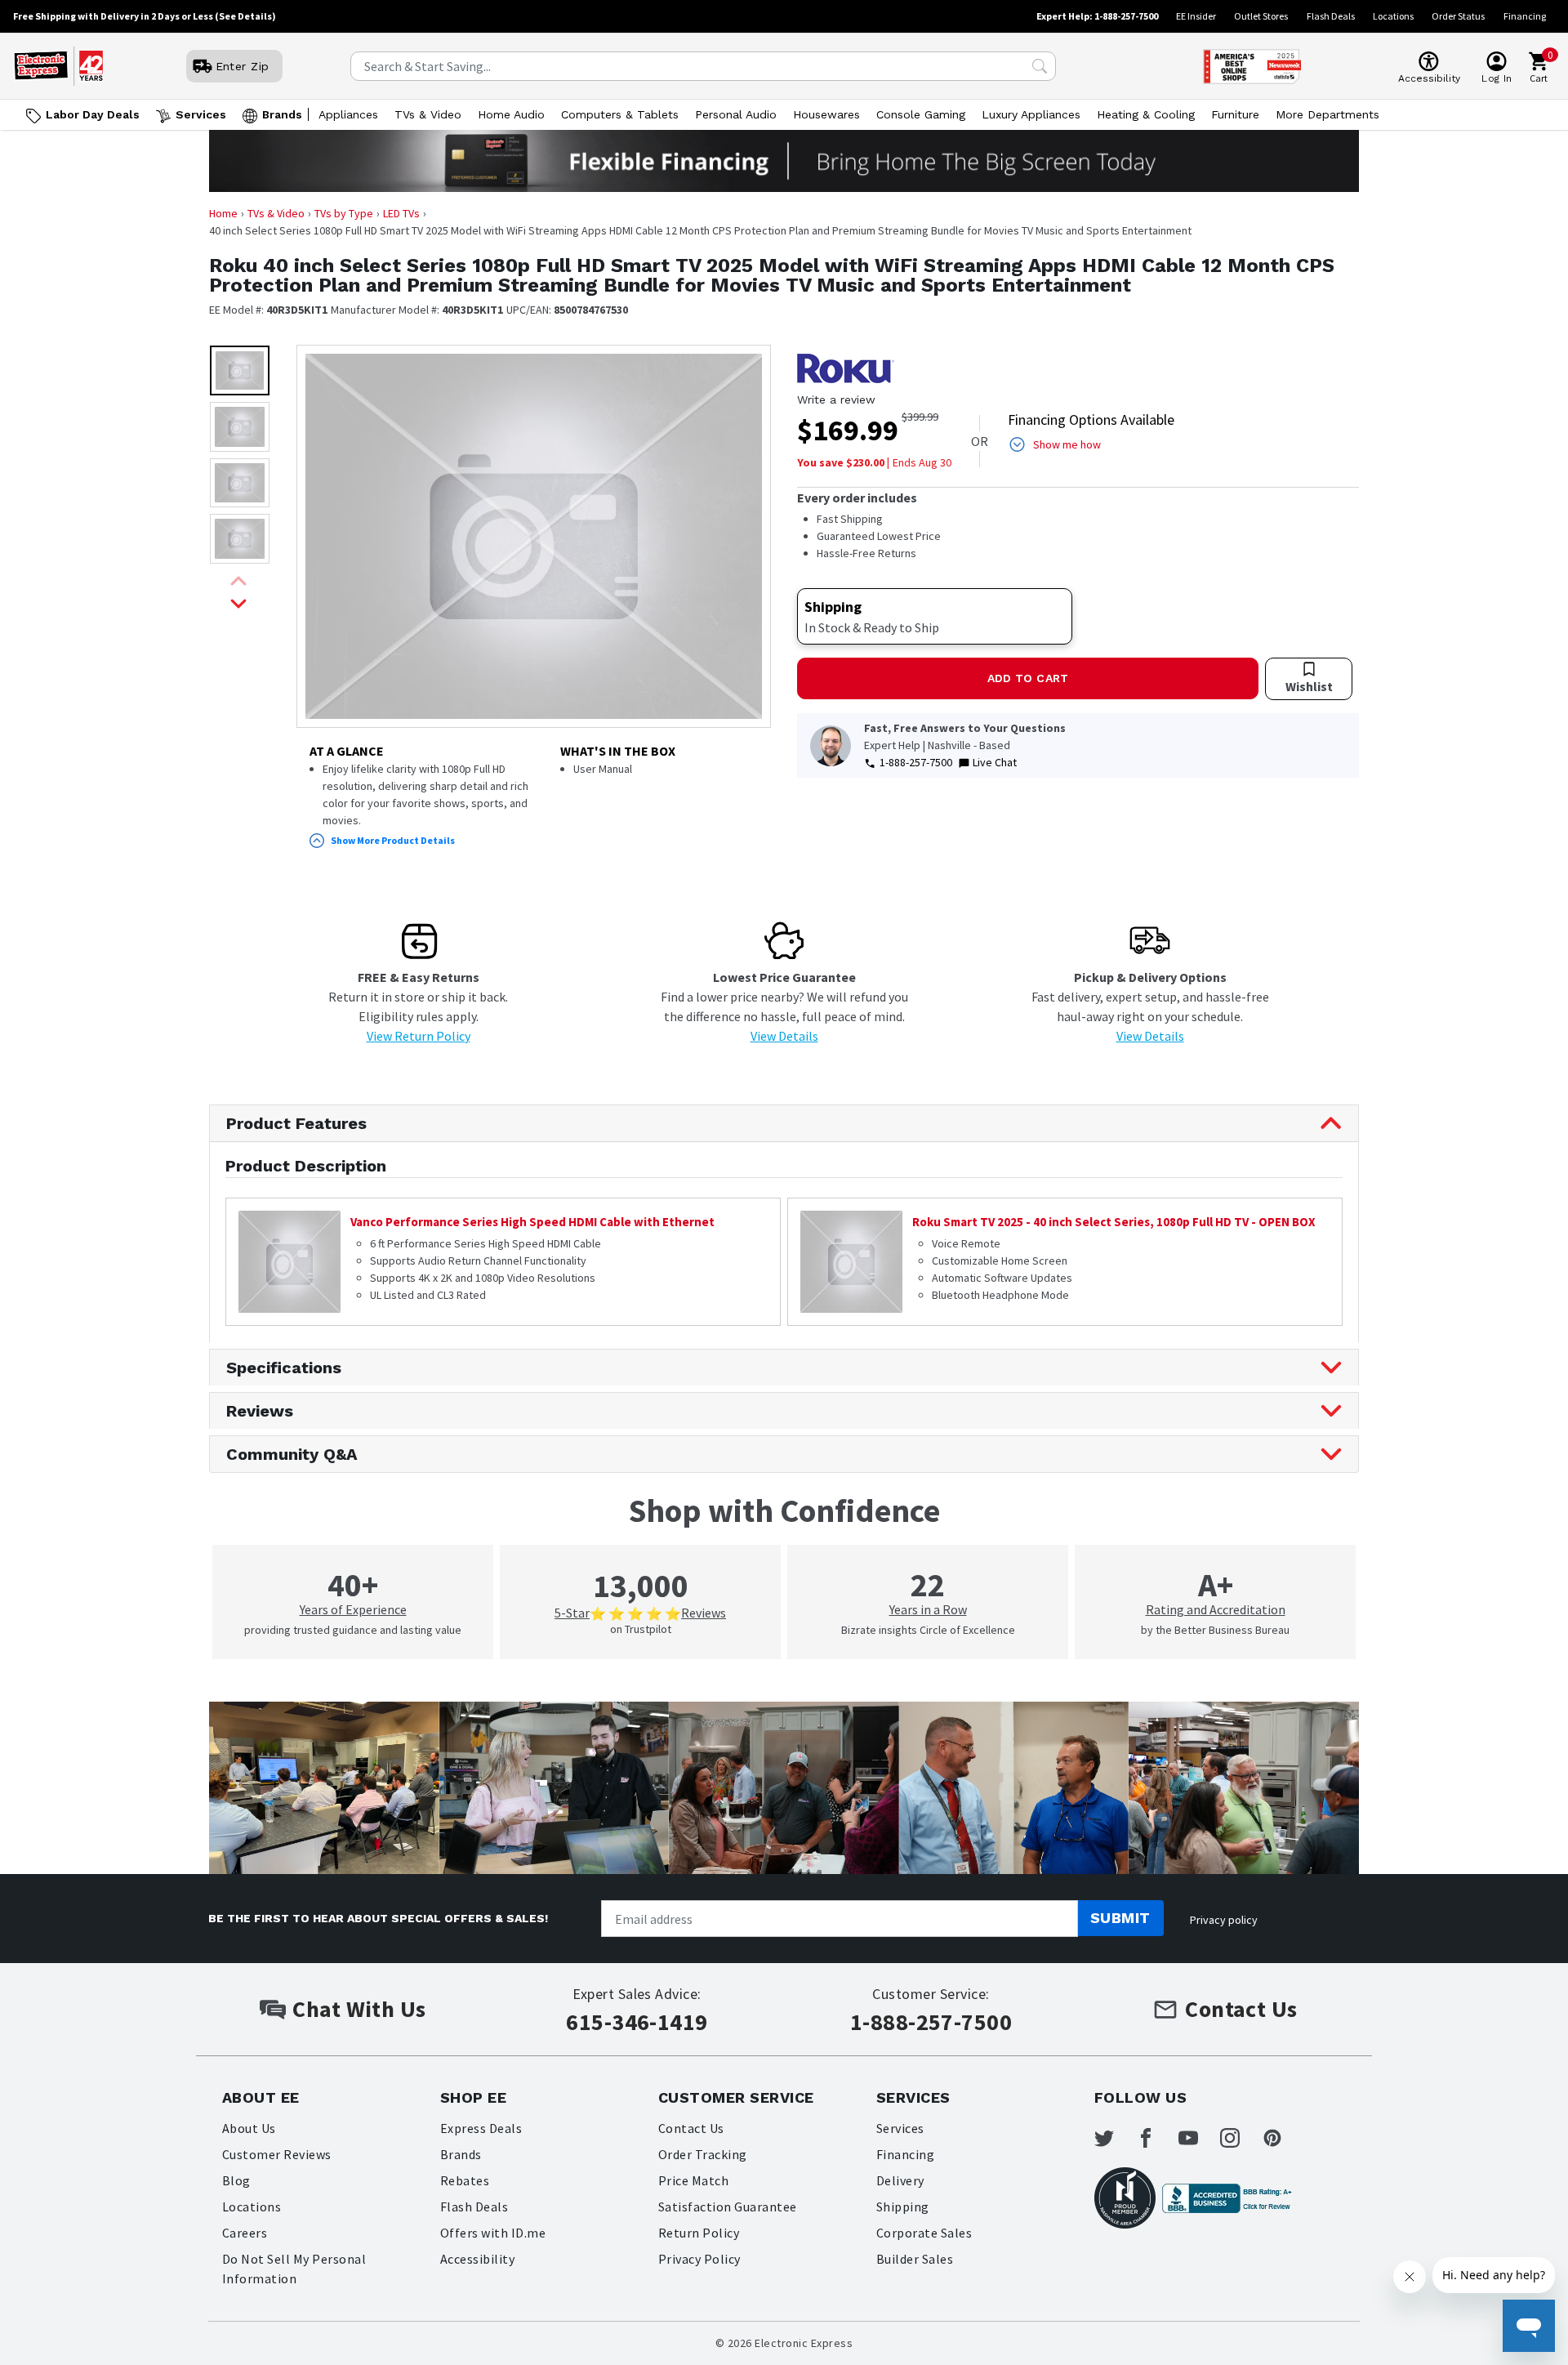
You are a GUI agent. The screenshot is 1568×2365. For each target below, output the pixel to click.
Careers (245, 2233)
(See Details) (245, 16)
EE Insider (1196, 16)
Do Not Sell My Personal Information (294, 2269)
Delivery (900, 2180)
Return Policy (699, 2233)
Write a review (836, 399)
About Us (249, 2128)
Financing (1525, 16)
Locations (1393, 16)
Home (223, 213)
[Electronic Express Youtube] (1198, 2138)
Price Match (693, 2180)
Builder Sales (915, 2259)
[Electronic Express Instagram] (1240, 2138)
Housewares (826, 114)
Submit (1120, 1918)
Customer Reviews (277, 2154)
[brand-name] (846, 368)
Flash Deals (1331, 16)
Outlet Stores (1261, 16)
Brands (282, 114)
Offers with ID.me (493, 2233)
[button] (240, 370)
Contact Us (691, 2128)
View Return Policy (419, 1036)
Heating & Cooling (1146, 114)
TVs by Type (344, 213)
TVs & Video (428, 114)
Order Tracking (703, 2154)
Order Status (1458, 16)
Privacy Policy (699, 2259)
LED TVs (401, 213)
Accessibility (477, 2259)
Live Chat (995, 762)
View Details (784, 1036)
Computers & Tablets (620, 114)
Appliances (348, 114)
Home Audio (511, 114)
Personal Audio (736, 114)
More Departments (1327, 114)
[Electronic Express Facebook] (1156, 2138)
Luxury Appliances (1031, 114)
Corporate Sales (924, 2233)
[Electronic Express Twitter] (1114, 2138)
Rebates (465, 2180)
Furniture (1235, 114)
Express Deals (481, 2128)
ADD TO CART (1028, 678)
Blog (236, 2180)
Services (201, 114)
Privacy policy (1224, 1920)
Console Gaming (921, 114)
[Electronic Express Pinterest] (1282, 2138)
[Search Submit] (1040, 66)
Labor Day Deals (93, 114)
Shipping (903, 2207)
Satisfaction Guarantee (728, 2207)
